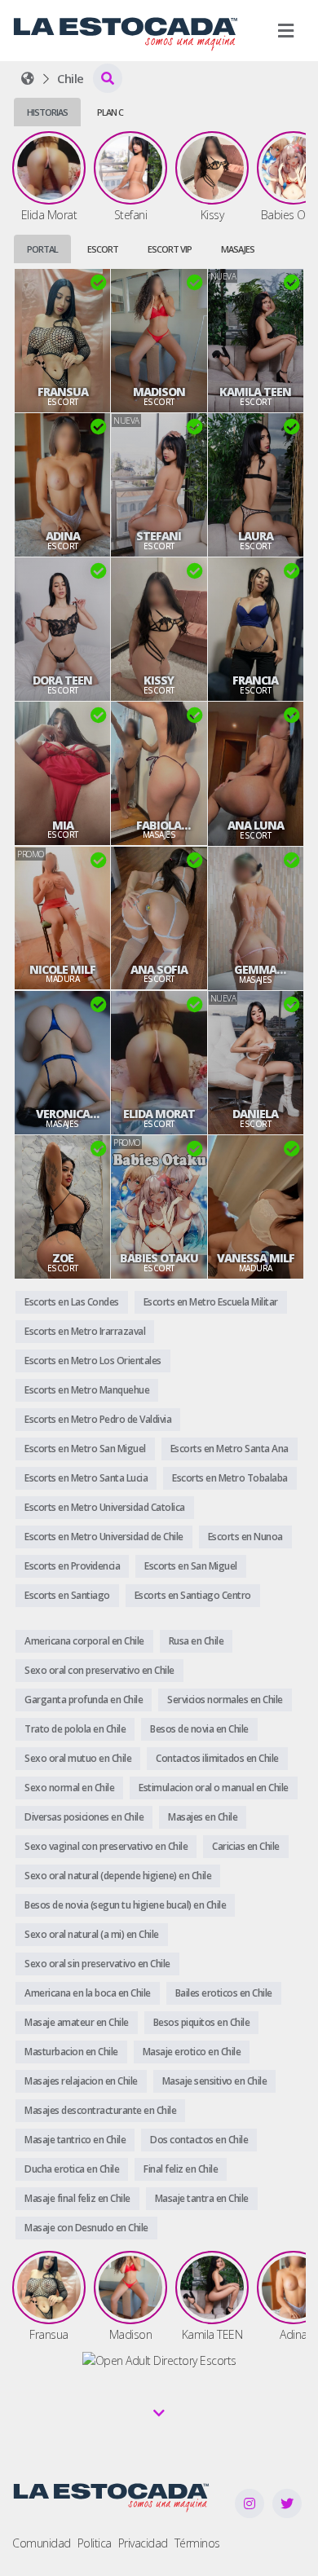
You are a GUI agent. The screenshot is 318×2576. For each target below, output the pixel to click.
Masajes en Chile (203, 1817)
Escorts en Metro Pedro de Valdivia (98, 1419)
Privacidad (143, 2543)
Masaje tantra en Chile (202, 2198)
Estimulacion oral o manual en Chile (214, 1788)
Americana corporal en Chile (84, 1641)
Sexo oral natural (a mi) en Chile (92, 1934)
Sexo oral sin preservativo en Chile (97, 1964)
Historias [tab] (47, 112)
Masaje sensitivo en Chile (215, 2081)
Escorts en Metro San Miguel (85, 1449)
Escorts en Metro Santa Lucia (86, 1478)
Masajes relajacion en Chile (81, 2081)
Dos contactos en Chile (199, 2140)
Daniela (255, 1114)
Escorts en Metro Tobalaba (230, 1478)
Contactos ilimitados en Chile (217, 1758)
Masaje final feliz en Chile (77, 2198)
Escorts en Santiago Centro (193, 1595)
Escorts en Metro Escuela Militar (211, 1302)
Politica (95, 2543)
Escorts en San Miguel (191, 1566)
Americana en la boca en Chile (88, 1993)
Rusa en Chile (197, 1641)
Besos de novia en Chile (199, 1729)
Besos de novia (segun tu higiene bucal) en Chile (125, 1905)
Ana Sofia (159, 970)
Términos (197, 2543)
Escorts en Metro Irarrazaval (85, 1331)
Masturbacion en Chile (71, 2052)
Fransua (63, 392)
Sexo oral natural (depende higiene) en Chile (118, 1876)
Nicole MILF (62, 970)
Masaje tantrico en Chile (75, 2140)
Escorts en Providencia (72, 1566)
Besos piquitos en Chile (202, 2022)
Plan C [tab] (110, 112)
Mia (63, 826)
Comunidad (42, 2543)
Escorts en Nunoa (245, 1537)
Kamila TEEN (255, 392)
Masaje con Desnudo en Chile (86, 2228)
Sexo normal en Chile (69, 1788)
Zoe (63, 1258)
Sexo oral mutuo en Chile (78, 1758)
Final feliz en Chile (181, 2169)
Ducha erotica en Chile (72, 2169)
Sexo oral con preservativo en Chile (99, 1670)
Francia (255, 680)
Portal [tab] (42, 249)
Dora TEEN (62, 680)
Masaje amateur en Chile (77, 2022)
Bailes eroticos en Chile (224, 1993)
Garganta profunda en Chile (84, 1700)
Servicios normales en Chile (225, 1700)
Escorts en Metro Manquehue (87, 1390)
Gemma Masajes (255, 970)
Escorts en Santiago (67, 1595)
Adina (63, 536)
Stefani (159, 536)
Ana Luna (256, 826)
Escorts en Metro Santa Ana (230, 1449)
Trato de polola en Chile (75, 1729)
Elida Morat (159, 1114)
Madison (159, 392)
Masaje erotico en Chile (192, 2052)
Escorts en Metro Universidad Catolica (105, 1507)
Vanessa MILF (256, 1258)
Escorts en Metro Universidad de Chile (104, 1537)
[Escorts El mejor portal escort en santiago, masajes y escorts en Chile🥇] (28, 78)
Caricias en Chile (246, 1846)
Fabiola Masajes (159, 826)
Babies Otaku (159, 1258)
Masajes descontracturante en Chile (100, 2110)
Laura (256, 536)
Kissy (159, 680)
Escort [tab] (103, 249)
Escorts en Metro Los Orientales (93, 1361)
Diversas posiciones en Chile (84, 1817)
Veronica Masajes (63, 1114)
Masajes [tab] (238, 249)
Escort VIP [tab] (170, 249)
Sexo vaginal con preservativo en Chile (106, 1846)
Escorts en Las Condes (72, 1302)
